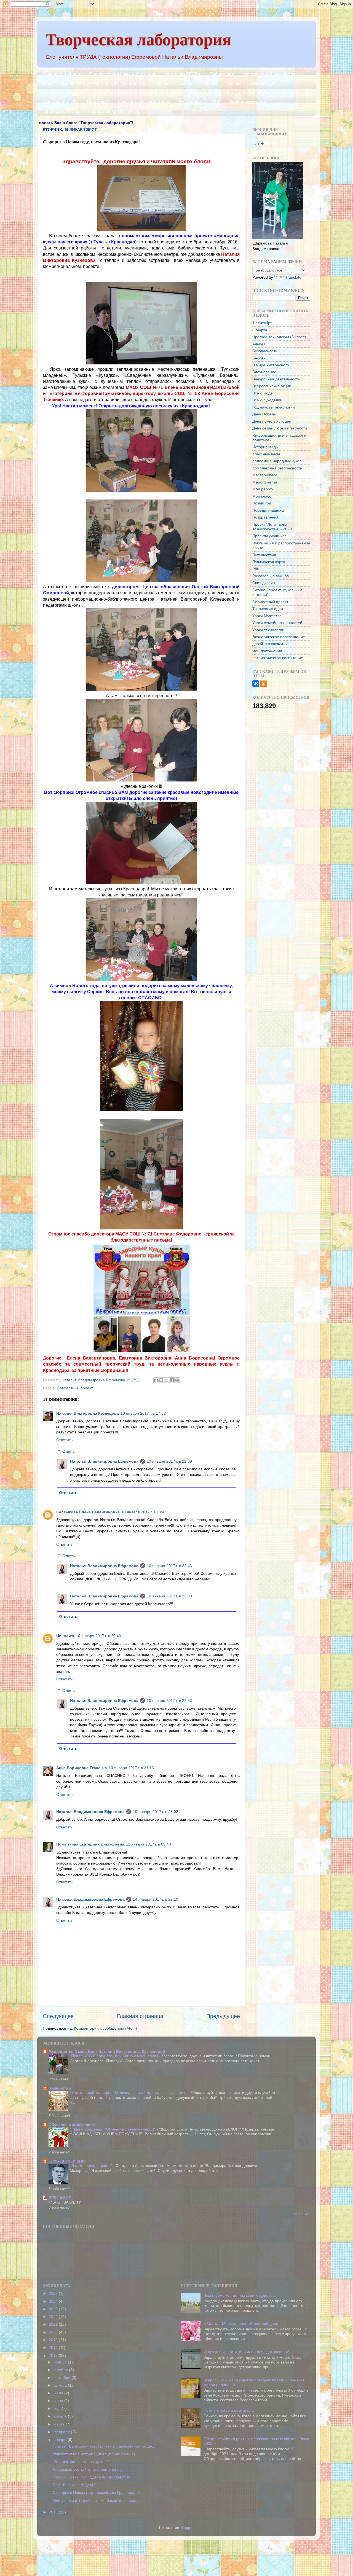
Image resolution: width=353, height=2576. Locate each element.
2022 (54, 2317)
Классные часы (266, 454)
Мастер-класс (265, 475)
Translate (293, 277)
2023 (54, 2309)
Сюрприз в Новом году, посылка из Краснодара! (96, 2492)
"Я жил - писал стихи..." (91, 2166)
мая (58, 2408)
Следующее (58, 2016)
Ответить (64, 1440)
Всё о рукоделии (267, 400)
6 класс (186, 83)
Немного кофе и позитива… (229, 2410)
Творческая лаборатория (138, 39)
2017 (54, 2355)
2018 (54, 2347)
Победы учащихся (269, 510)
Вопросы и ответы (60, 112)
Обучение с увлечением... (74, 2125)
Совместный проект (75, 1388)
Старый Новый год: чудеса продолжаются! (91, 2477)
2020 (54, 2332)
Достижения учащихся (65, 93)
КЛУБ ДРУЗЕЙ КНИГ (68, 2161)
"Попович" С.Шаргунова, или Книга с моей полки (114, 2056)
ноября (61, 2362)
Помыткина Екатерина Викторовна (90, 1844)
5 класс (162, 83)
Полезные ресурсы (117, 93)
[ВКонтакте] (256, 684)
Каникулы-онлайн (60, 102)
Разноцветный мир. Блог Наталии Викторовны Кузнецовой (107, 2051)
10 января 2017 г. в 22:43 (169, 1566)
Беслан (259, 358)
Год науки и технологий (274, 407)
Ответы (69, 1451)
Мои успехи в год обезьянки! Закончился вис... (95, 2500)
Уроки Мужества (267, 616)
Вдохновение (264, 372)
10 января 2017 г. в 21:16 (131, 1768)
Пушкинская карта (269, 562)
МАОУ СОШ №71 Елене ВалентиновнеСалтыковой (183, 387)
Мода (47, 83)
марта (60, 2424)
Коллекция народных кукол (277, 461)
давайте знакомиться (272, 644)
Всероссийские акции (272, 386)
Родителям (190, 102)
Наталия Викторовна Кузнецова (88, 1413)
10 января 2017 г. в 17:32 (143, 1413)
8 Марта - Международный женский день (241, 2323)
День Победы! (265, 414)
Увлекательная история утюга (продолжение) (94, 2454)
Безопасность (265, 351)
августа (61, 2385)
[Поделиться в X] (167, 1380)
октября (61, 2370)
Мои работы (263, 489)
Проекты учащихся (269, 536)
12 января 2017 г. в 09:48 (148, 1844)
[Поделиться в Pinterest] (177, 1380)
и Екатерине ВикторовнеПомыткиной (86, 393)
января (61, 2440)
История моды (265, 447)
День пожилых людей (272, 421)
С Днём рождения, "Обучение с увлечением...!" (113, 2129)
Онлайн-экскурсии (247, 102)
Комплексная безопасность (277, 468)
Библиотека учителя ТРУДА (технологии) (104, 83)
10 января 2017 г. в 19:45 (144, 1512)
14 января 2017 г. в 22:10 (156, 1899)
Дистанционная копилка (215, 93)
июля (59, 2393)
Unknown (65, 1636)
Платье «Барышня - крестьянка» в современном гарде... (104, 2446)
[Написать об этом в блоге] (161, 1380)
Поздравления (265, 517)
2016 (54, 2512)
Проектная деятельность (114, 112)
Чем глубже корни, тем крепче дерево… (240, 2295)
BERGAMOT (60, 2198)
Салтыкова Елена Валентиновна (88, 1512)
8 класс (234, 83)
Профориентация (163, 93)
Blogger (187, 2527)
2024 (54, 2301)
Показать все (301, 2214)
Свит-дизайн (264, 583)
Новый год (262, 503)
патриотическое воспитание (278, 658)
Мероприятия (265, 482)
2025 (54, 2293)
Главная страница (61, 74)
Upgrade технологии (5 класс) (279, 337)
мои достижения (267, 651)
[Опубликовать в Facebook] (172, 1380)
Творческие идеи (268, 609)
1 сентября (262, 323)
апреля (61, 2416)
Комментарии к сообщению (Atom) (105, 2028)
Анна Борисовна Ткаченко (82, 1768)
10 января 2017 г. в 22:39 (169, 1461)
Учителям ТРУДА (183, 74)
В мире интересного (271, 365)
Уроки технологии (268, 630)
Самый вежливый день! (74, 2485)
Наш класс (98, 102)
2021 (54, 2324)
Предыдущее (223, 2016)
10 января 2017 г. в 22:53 (169, 1701)
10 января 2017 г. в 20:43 (98, 1636)
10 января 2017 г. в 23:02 (156, 1812)
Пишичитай (60, 2088)
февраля (62, 2432)
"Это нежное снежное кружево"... (82, 2462)
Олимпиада (262, 83)
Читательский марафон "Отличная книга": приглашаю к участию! (129, 2093)
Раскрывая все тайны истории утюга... (87, 2469)
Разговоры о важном (271, 576)
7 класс (210, 83)
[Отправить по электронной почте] (156, 1380)
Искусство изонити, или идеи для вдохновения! (246, 2352)
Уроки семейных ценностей (277, 623)
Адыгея (259, 344)
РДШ (256, 569)
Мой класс (262, 496)
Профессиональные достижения (123, 74)
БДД (215, 102)
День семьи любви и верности (280, 428)
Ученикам (259, 93)
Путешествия (264, 555)
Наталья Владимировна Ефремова (104, 1461)
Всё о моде (263, 393)
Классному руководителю (144, 102)
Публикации (222, 74)
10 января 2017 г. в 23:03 (169, 1596)
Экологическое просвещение (279, 637)
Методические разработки (270, 74)
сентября (62, 2378)
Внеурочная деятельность (276, 379)
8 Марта (260, 330)
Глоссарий (289, 93)
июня (59, 2401)
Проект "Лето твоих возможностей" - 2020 (272, 527)
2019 (54, 2340)
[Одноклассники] (263, 684)
